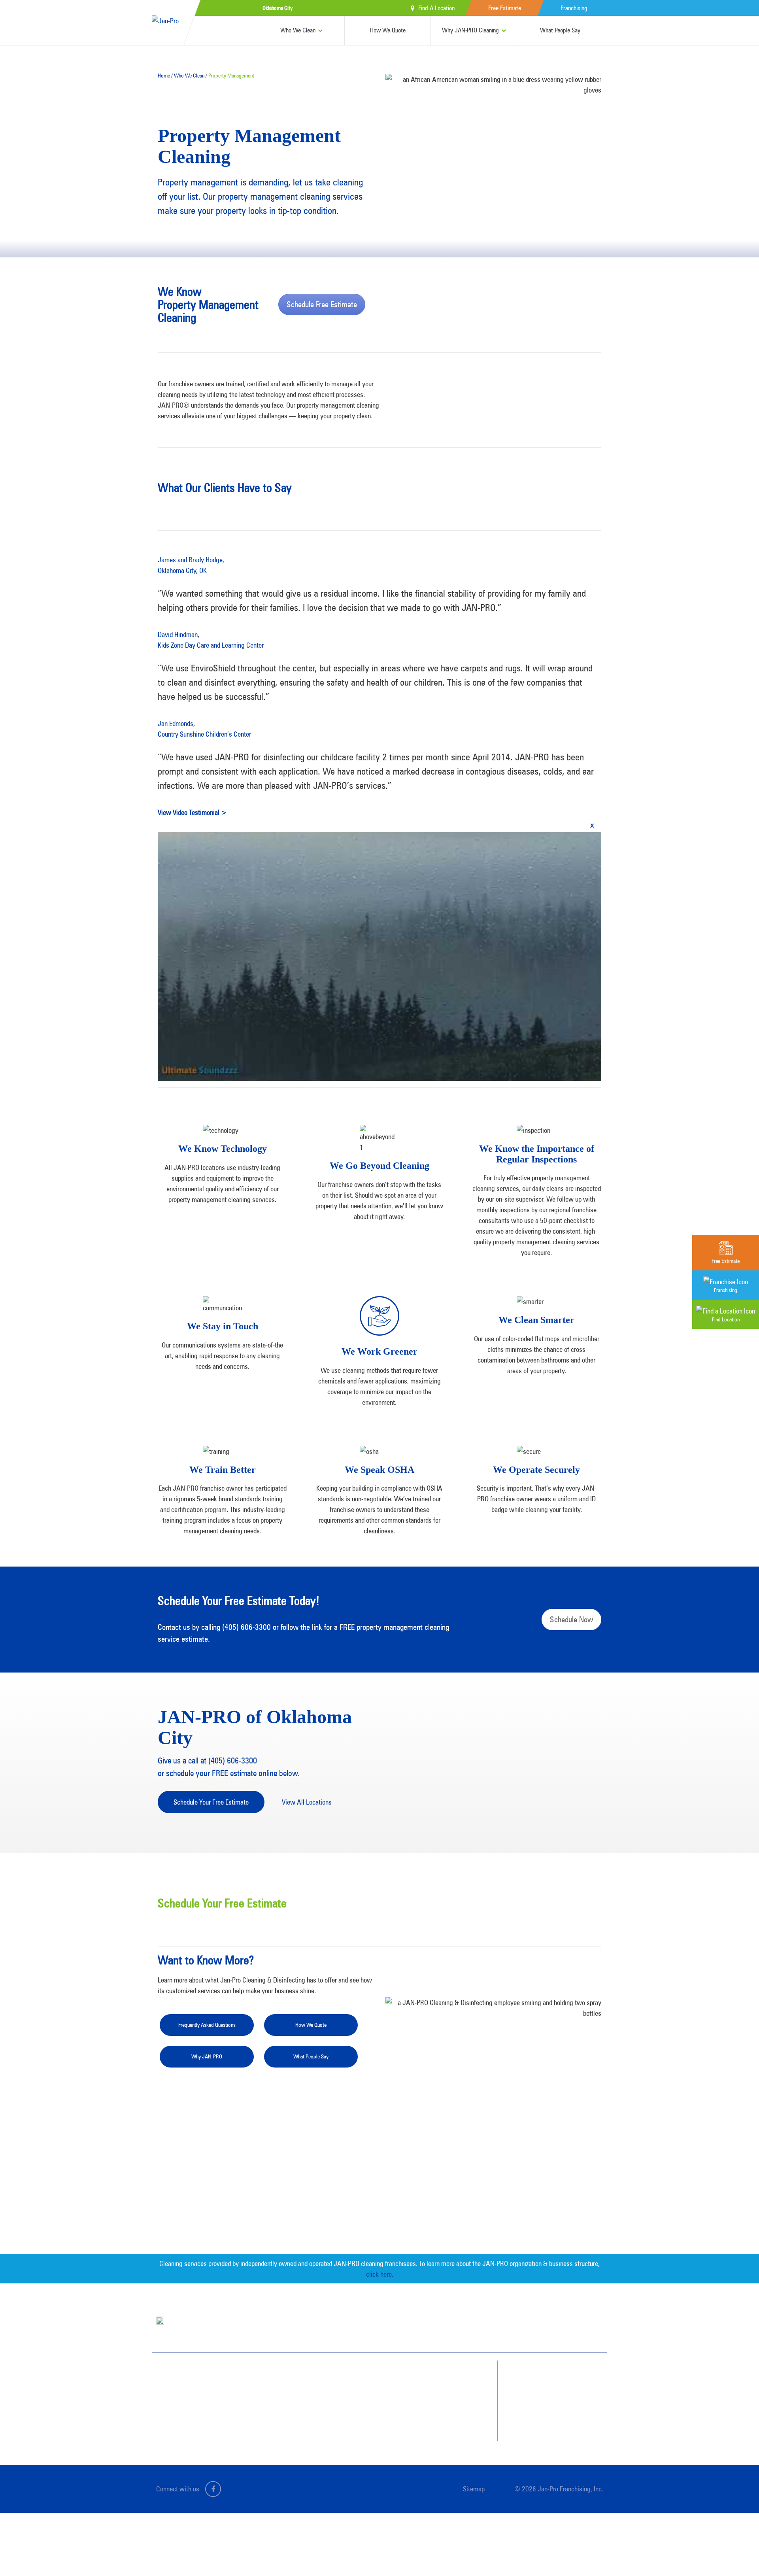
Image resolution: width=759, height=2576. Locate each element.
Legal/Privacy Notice (553, 2406)
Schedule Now (571, 1620)
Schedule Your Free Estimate (211, 1802)
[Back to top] (737, 2554)
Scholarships (434, 2420)
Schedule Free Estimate (322, 304)
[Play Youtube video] (379, 957)
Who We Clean (298, 30)
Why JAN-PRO (207, 2056)
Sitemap (474, 2489)
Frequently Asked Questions (207, 2025)
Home (164, 76)
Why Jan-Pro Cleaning (333, 2378)
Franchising (574, 8)
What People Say (560, 30)
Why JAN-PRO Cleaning (470, 30)
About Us (431, 2378)
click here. (380, 2274)
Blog (426, 2406)
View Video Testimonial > (192, 812)
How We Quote (388, 30)
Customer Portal (548, 2420)
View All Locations (307, 1802)
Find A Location (436, 8)
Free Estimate (505, 8)
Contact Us (543, 2378)
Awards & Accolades (443, 2392)
